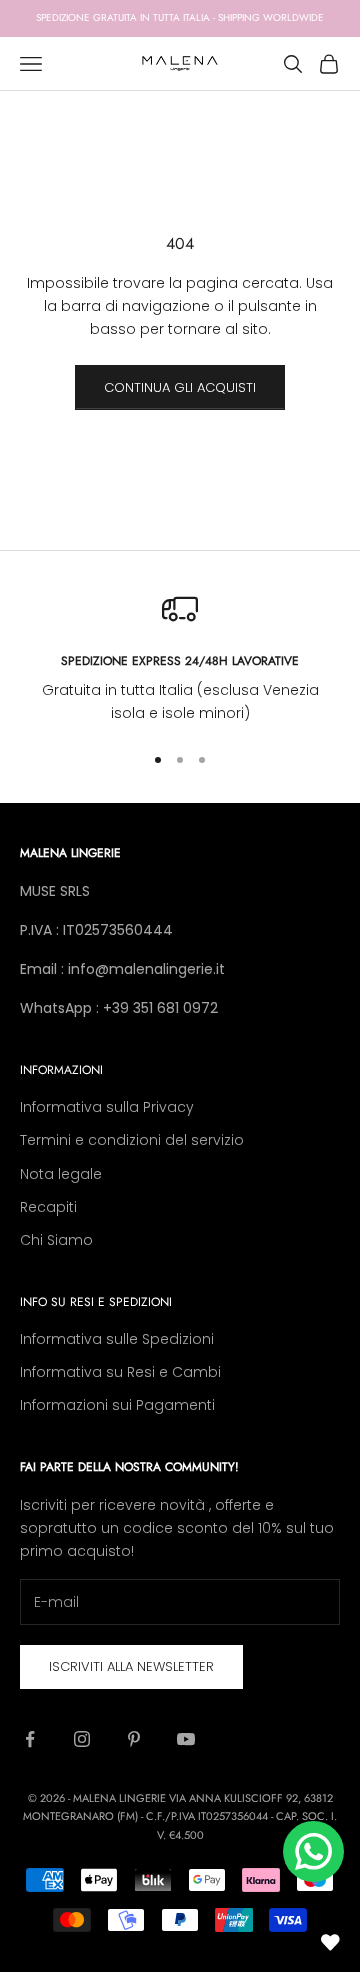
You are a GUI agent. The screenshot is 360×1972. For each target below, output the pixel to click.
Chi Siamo (56, 1240)
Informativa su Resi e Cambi (120, 1372)
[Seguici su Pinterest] (134, 1739)
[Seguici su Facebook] (30, 1739)
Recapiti (48, 1207)
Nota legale (61, 1174)
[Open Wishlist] (330, 1942)
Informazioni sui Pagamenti (117, 1405)
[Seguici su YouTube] (186, 1739)
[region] (180, 658)
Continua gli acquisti (180, 387)
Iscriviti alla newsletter (131, 1666)
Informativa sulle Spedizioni (117, 1339)
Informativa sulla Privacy (107, 1107)
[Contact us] (313, 1851)
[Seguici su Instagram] (82, 1739)
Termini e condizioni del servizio (132, 1140)
